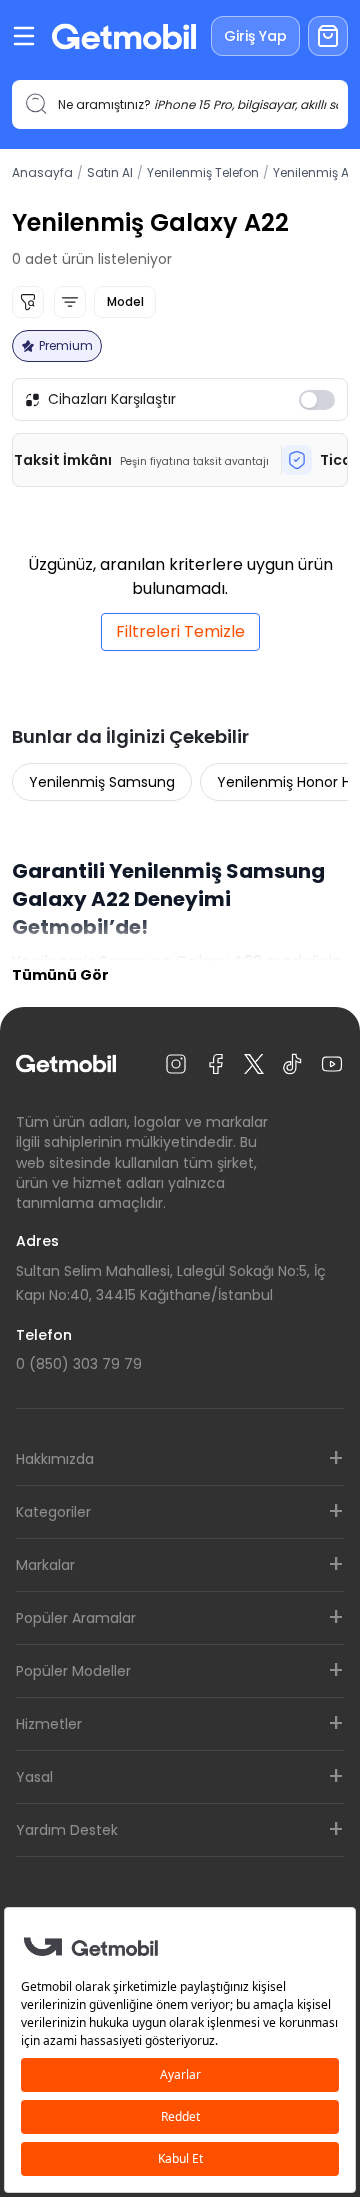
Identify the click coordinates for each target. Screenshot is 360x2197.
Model (125, 301)
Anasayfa (42, 172)
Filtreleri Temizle (180, 631)
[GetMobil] (124, 36)
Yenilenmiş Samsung (102, 782)
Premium (66, 345)
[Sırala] (70, 302)
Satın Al (110, 172)
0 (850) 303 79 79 (79, 1364)
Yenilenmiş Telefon (203, 172)
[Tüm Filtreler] (28, 302)
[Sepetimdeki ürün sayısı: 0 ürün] (328, 36)
